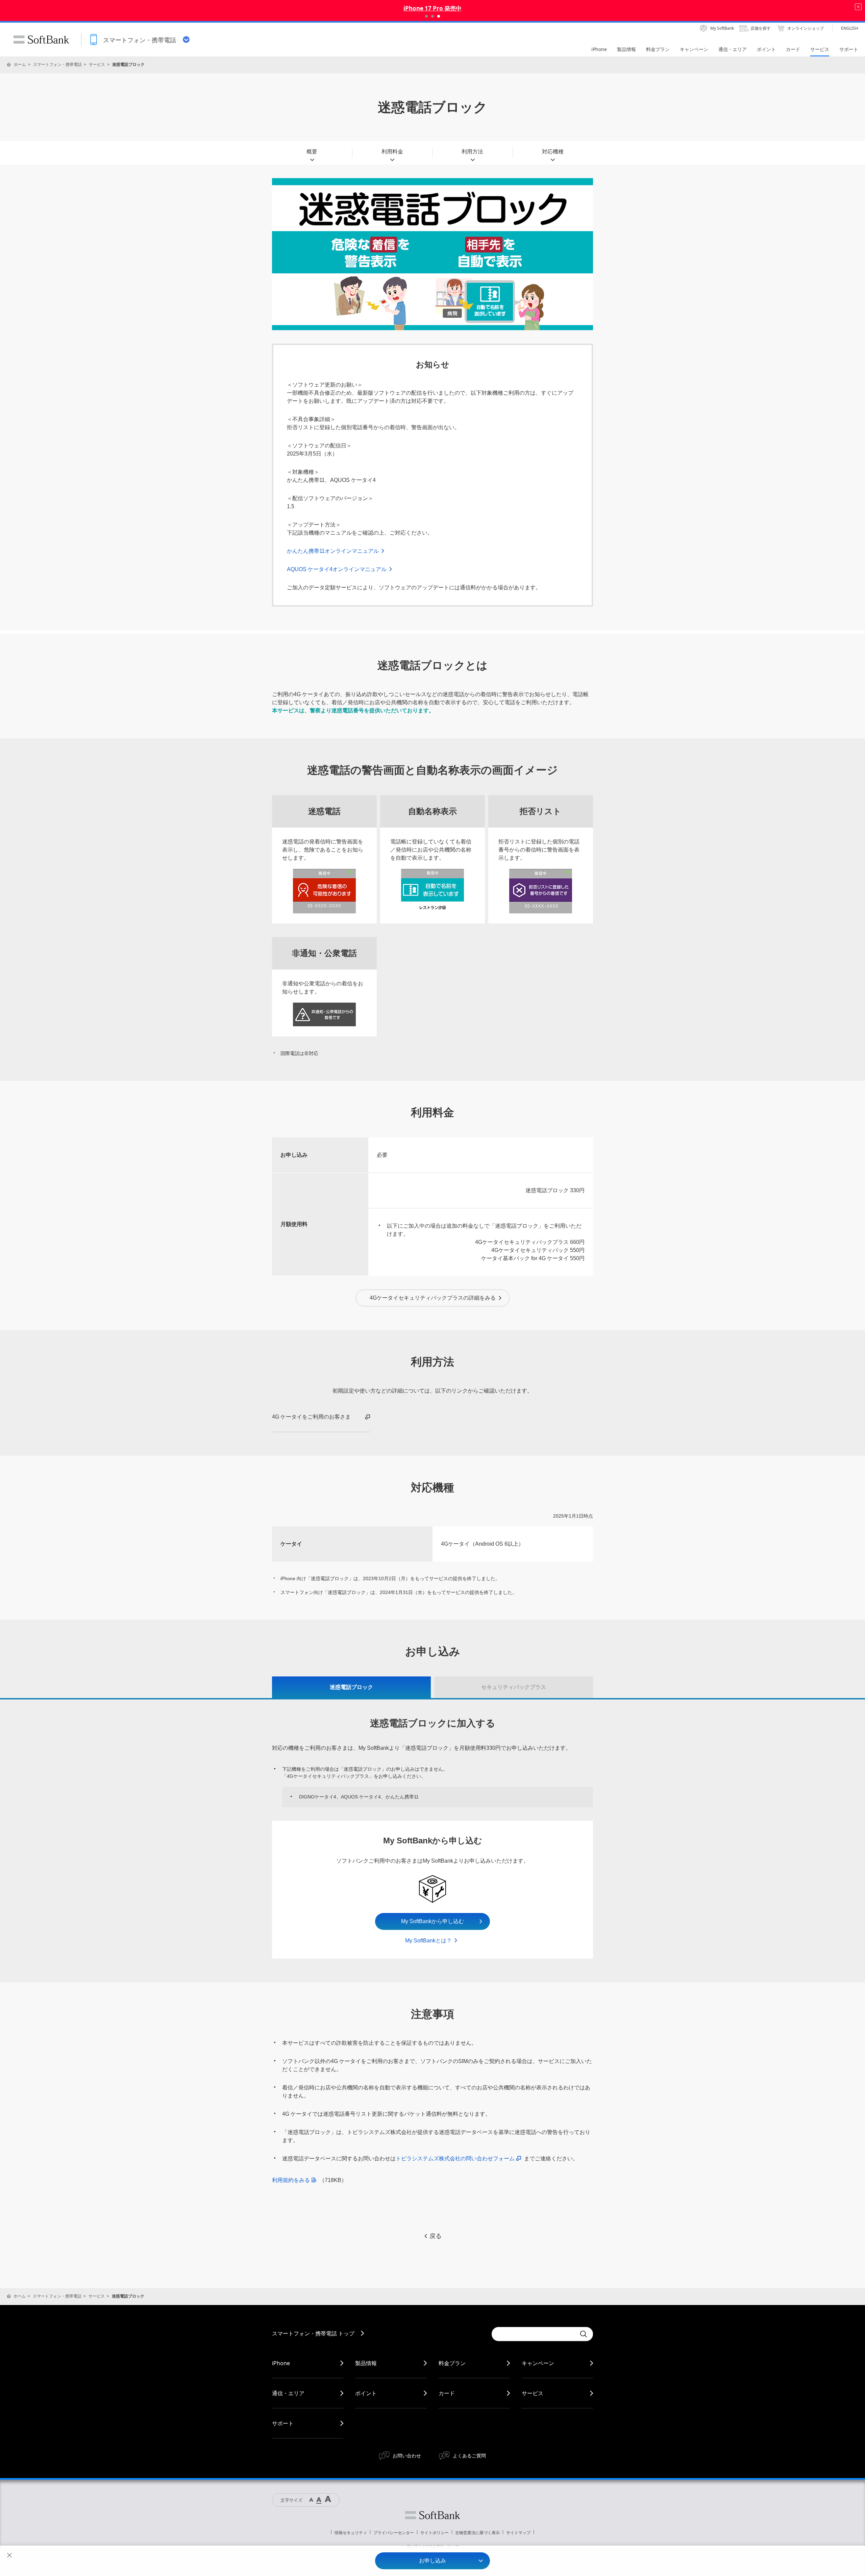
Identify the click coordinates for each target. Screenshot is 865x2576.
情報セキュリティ (351, 2533)
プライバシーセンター (394, 2533)
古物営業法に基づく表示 (477, 2533)
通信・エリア (288, 2393)
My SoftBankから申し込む (432, 1921)
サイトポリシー (435, 2533)
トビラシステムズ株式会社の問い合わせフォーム (455, 2158)
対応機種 (553, 152)
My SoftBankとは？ (428, 1941)
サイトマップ (518, 2533)
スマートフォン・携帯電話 (57, 64)
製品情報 (366, 2363)
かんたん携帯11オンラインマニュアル (333, 551)
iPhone (281, 2363)
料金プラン (452, 2363)
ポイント (366, 2393)
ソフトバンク (432, 2515)
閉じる (9, 2555)
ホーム (20, 64)
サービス (97, 64)
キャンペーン (538, 2363)
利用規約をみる (291, 2180)
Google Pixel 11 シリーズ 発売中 (432, 8)
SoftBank (41, 40)
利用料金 (392, 152)
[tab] (351, 1687)
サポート (283, 2423)
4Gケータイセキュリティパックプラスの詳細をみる (433, 1298)
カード (447, 2393)
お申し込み (432, 2561)
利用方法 (472, 152)
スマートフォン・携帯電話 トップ (313, 2333)
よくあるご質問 (469, 2456)
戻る (436, 2236)
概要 (312, 152)
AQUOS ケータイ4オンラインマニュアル (337, 569)
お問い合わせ (407, 2456)
